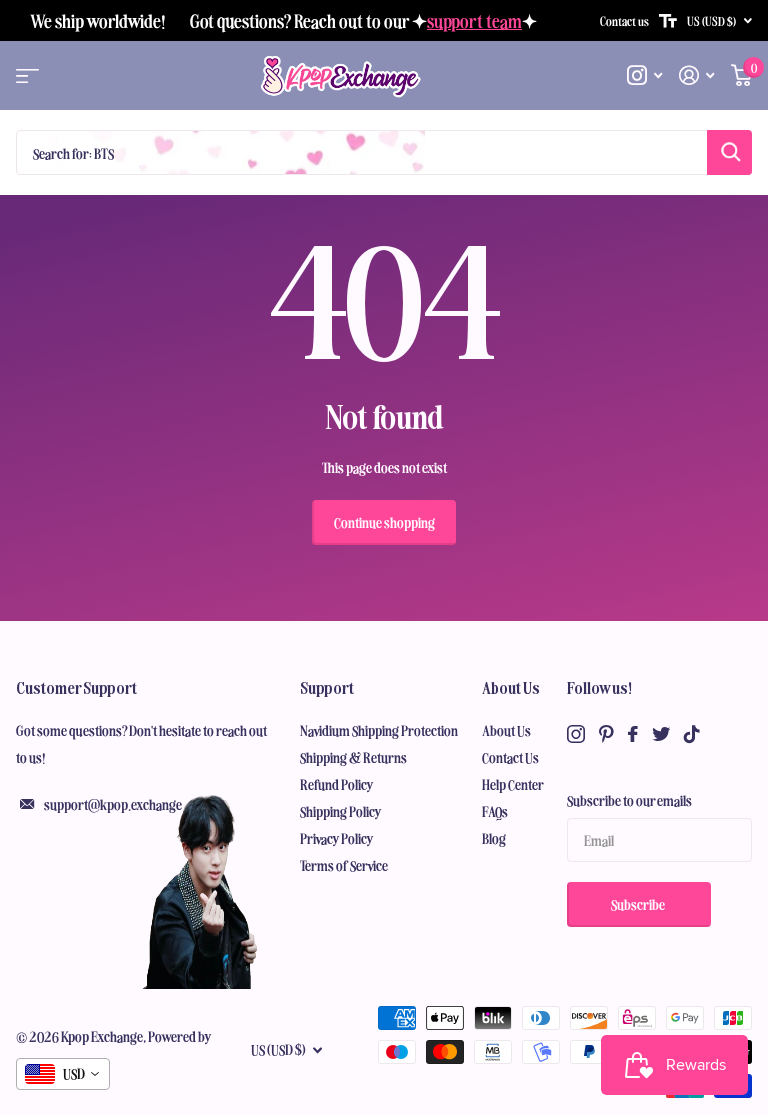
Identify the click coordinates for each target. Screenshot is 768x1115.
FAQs (495, 811)
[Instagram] (576, 734)
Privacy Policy (337, 838)
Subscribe (639, 904)
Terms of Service (344, 865)
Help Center (513, 784)
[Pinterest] (606, 734)
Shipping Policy (341, 811)
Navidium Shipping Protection (379, 730)
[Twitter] (661, 734)
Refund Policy (337, 784)
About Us (511, 687)
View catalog (27, 76)
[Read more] (645, 75)
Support (327, 687)
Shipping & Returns (353, 757)
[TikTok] (692, 734)
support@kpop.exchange (113, 804)
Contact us (624, 20)
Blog (494, 838)
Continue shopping (384, 522)
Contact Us (510, 757)
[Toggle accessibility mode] (668, 21)
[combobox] (63, 1074)
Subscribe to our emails (629, 800)
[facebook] (633, 734)
